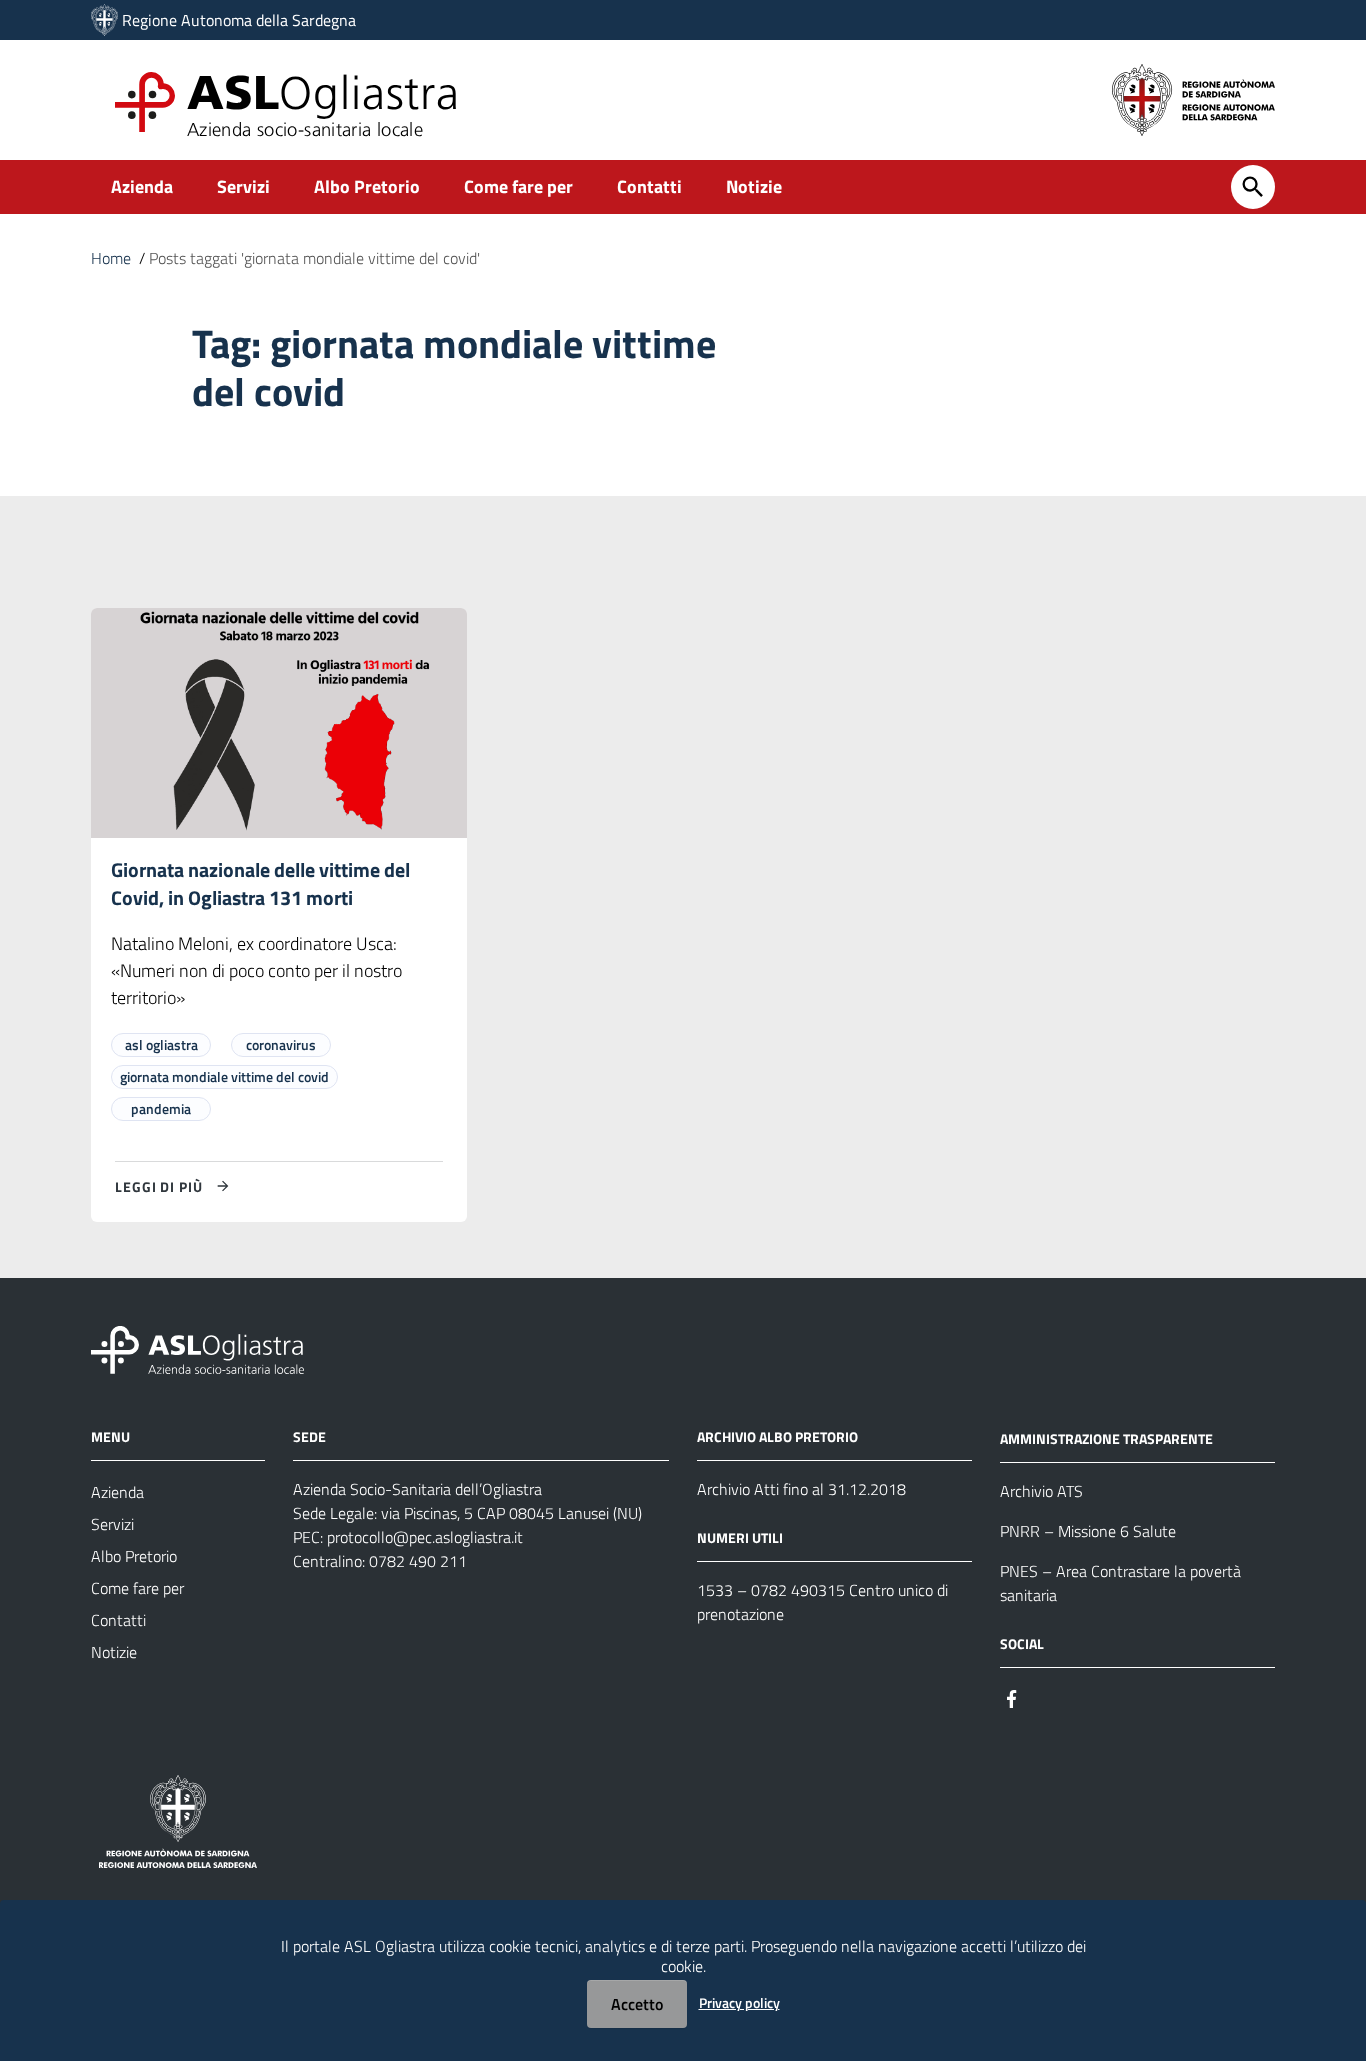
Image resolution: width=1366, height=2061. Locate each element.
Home (111, 258)
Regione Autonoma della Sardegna (239, 20)
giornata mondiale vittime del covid (224, 1076)
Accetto (637, 2004)
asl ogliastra (161, 1044)
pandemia (161, 1108)
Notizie (754, 186)
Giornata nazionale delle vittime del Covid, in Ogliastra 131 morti (260, 883)
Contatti (649, 186)
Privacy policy (739, 2002)
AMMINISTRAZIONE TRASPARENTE (1106, 1438)
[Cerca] (1253, 187)
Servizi (243, 186)
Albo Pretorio (367, 186)
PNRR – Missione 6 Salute (1088, 1531)
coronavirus (281, 1044)
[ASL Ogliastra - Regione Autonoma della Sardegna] (197, 1348)
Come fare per (518, 186)
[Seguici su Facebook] (1012, 1697)
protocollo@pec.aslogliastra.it (425, 1537)
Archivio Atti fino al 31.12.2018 (801, 1489)
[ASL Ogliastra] (104, 20)
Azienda (142, 186)
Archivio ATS (1041, 1491)
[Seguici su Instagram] (1048, 1697)
